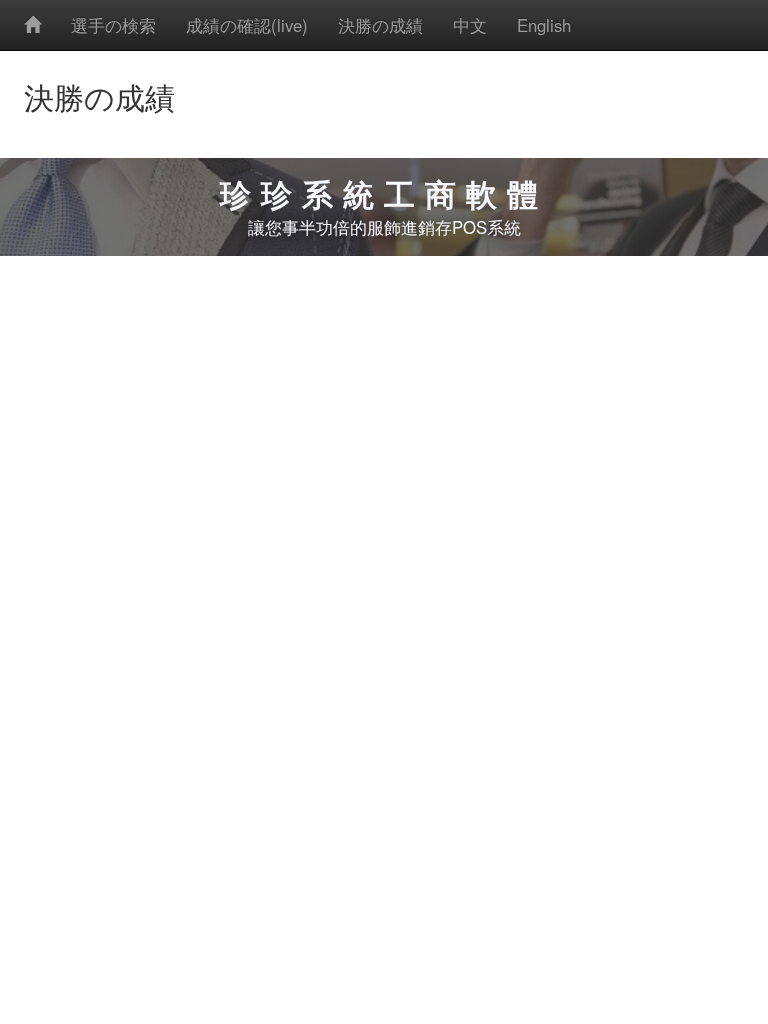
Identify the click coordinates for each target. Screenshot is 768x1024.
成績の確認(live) (247, 25)
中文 (470, 25)
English (544, 25)
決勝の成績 (380, 25)
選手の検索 (113, 25)
